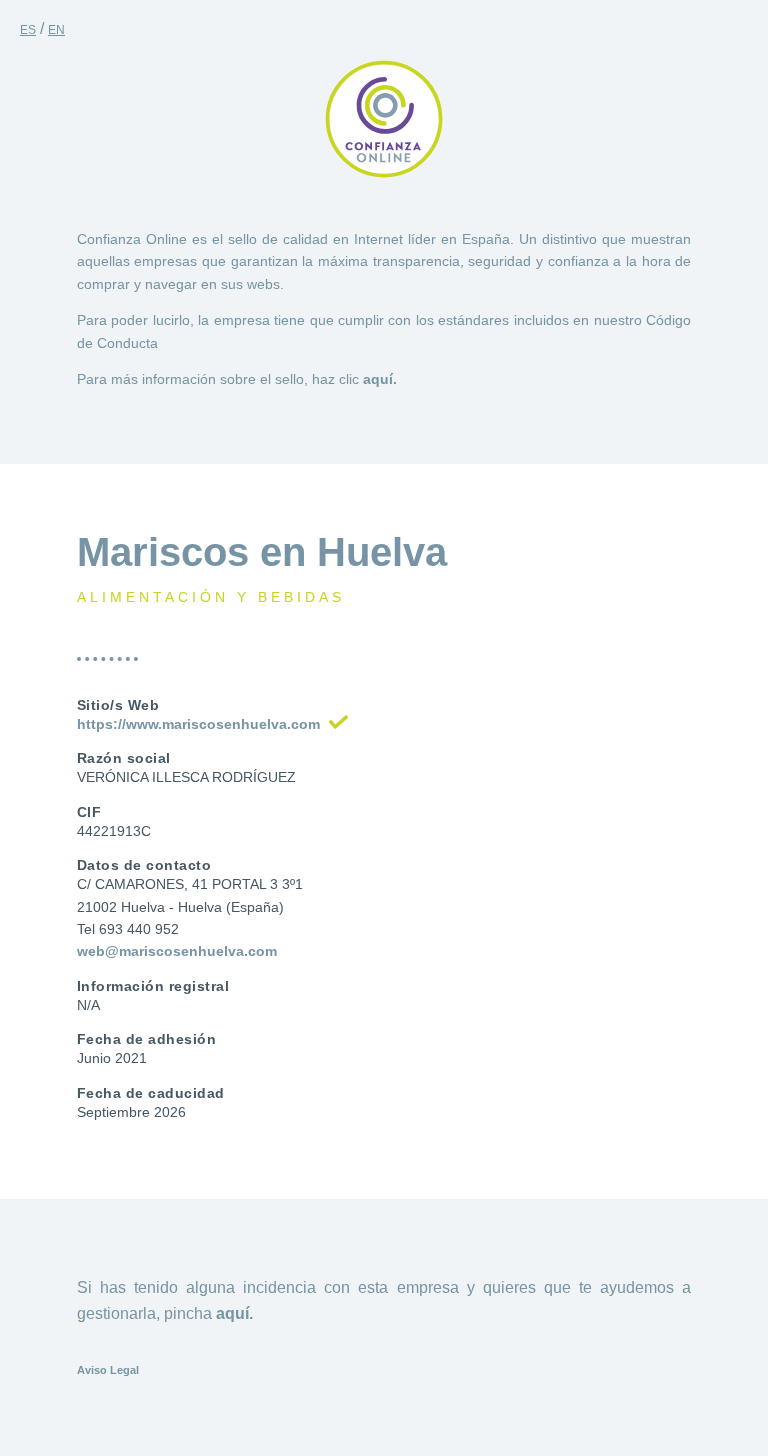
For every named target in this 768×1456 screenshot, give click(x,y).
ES (28, 30)
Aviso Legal (108, 1370)
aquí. (380, 379)
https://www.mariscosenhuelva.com (198, 724)
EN (56, 30)
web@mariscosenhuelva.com (177, 951)
